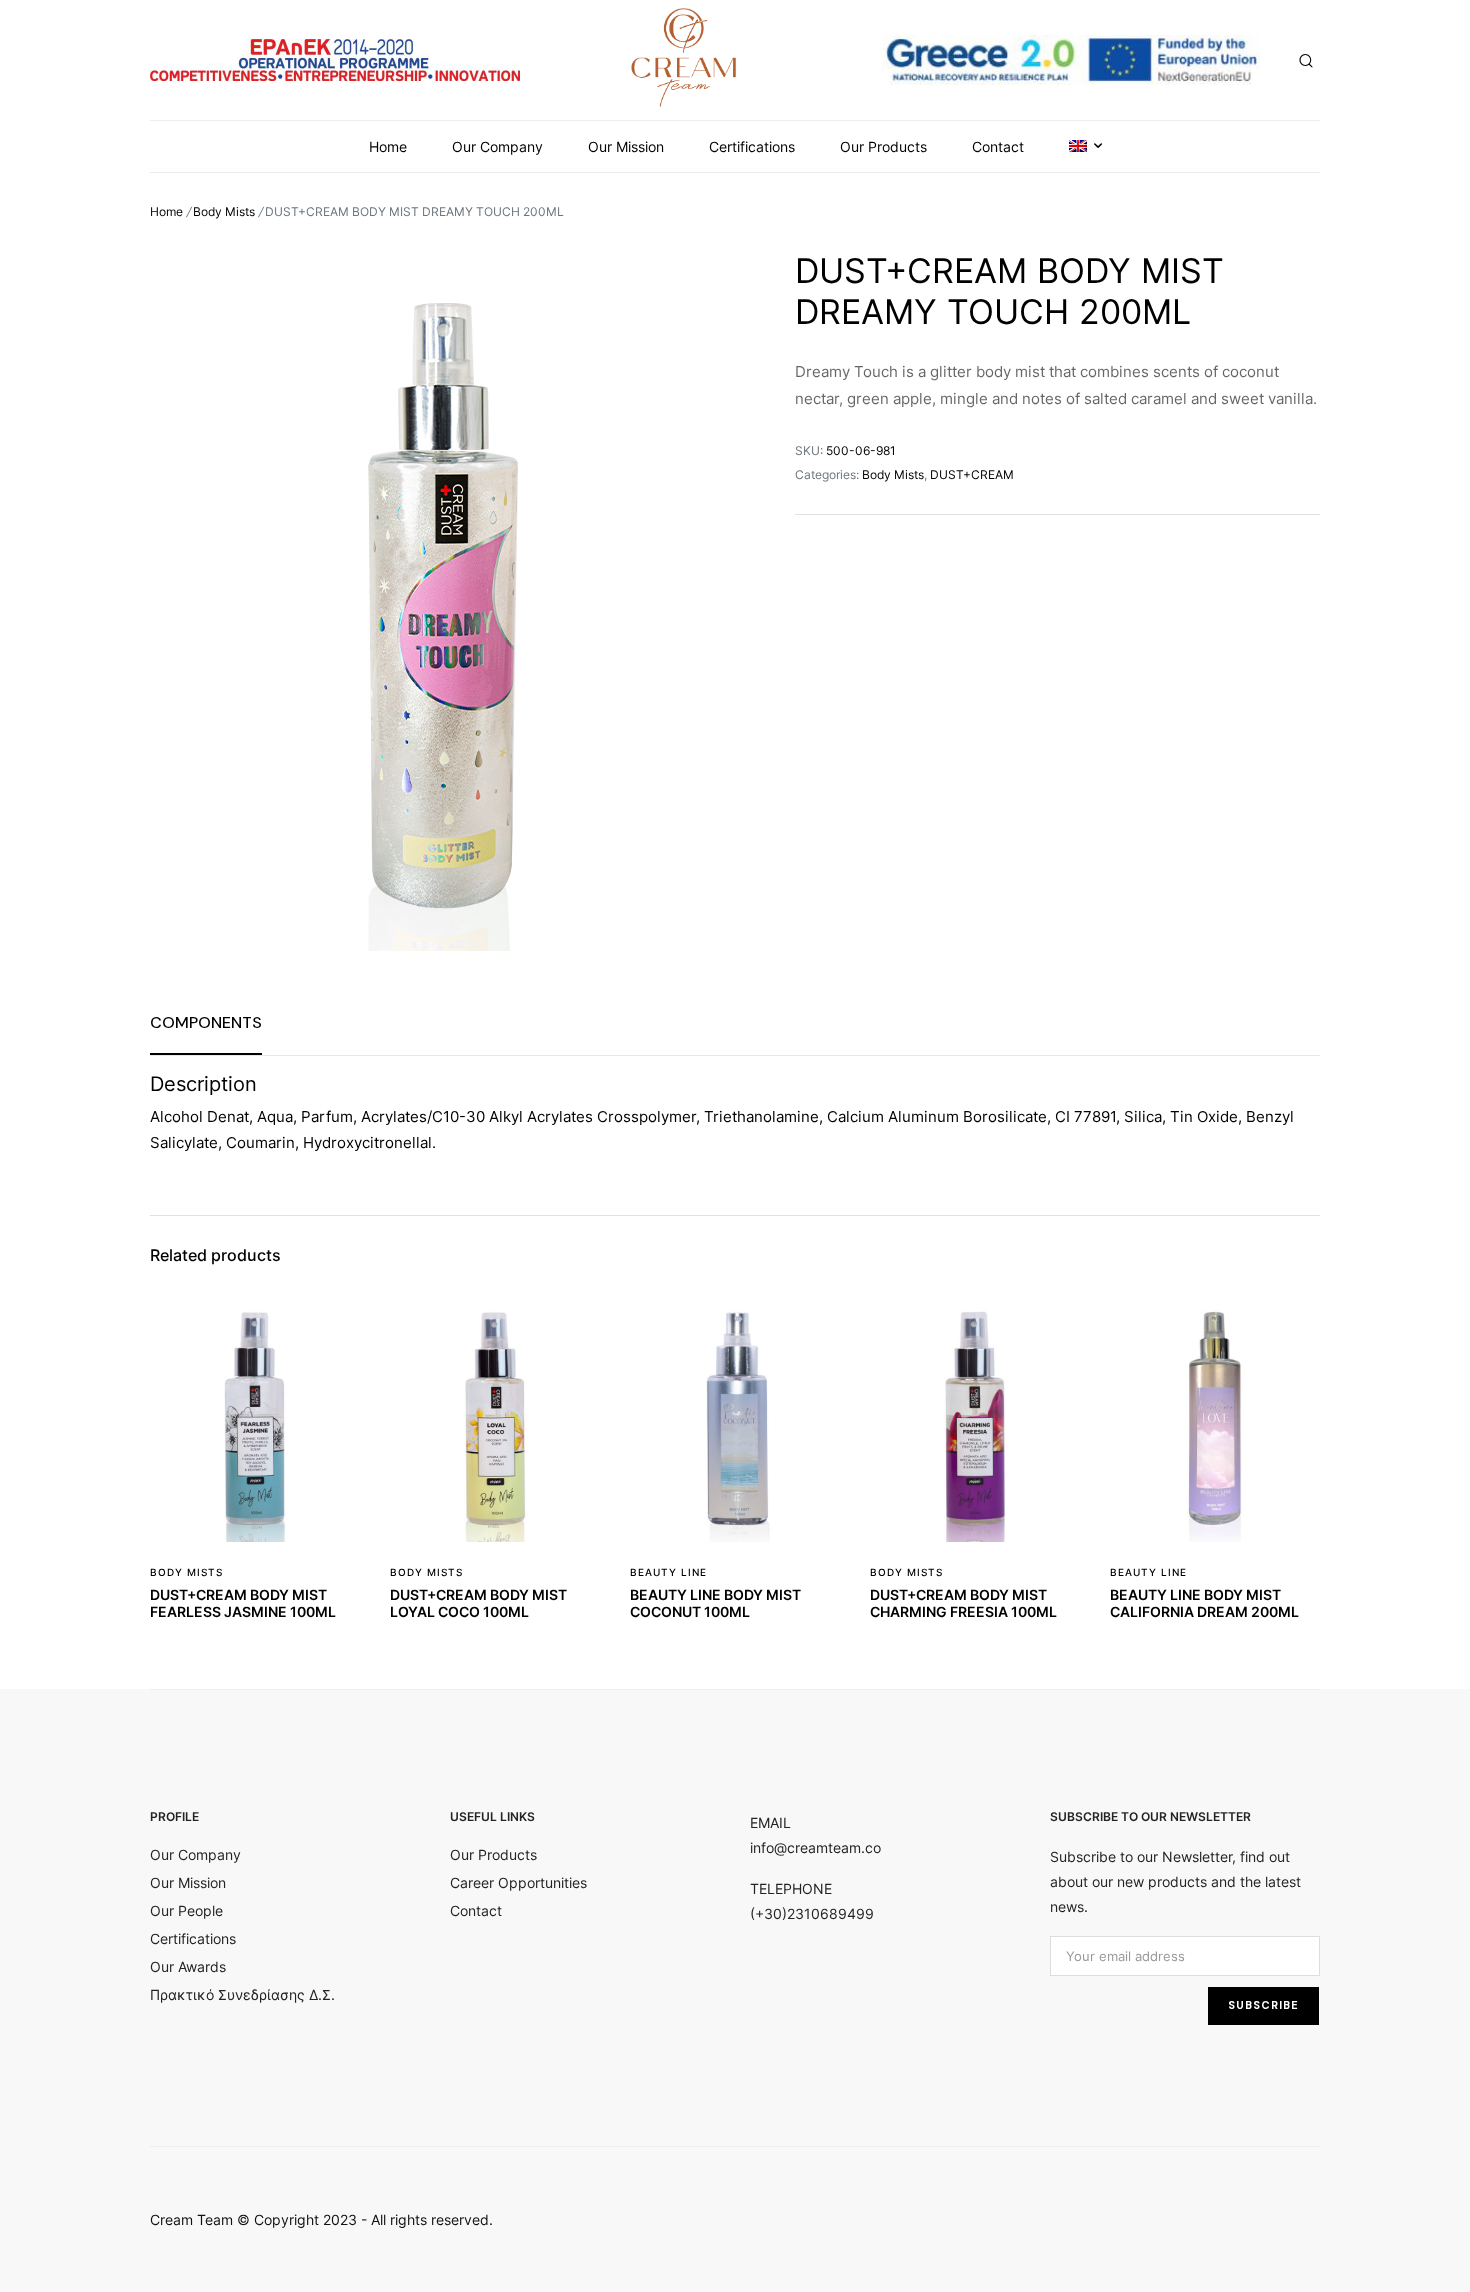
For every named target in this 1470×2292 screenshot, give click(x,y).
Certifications (752, 146)
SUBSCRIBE (1263, 2005)
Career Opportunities (518, 1882)
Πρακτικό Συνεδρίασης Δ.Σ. (242, 1994)
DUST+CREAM (972, 474)
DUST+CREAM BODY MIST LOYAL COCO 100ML (478, 1603)
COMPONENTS (206, 1022)
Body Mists (224, 211)
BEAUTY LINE (668, 1572)
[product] (332, 1333)
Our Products (883, 146)
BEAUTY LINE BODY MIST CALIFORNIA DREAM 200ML (1204, 1603)
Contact (998, 146)
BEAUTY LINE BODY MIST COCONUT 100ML (715, 1603)
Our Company (497, 146)
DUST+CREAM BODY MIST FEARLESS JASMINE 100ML (243, 1603)
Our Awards (188, 1966)
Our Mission (626, 146)
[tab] (206, 1022)
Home (388, 146)
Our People (186, 1910)
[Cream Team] (684, 56)
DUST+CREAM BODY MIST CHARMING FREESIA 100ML (963, 1603)
